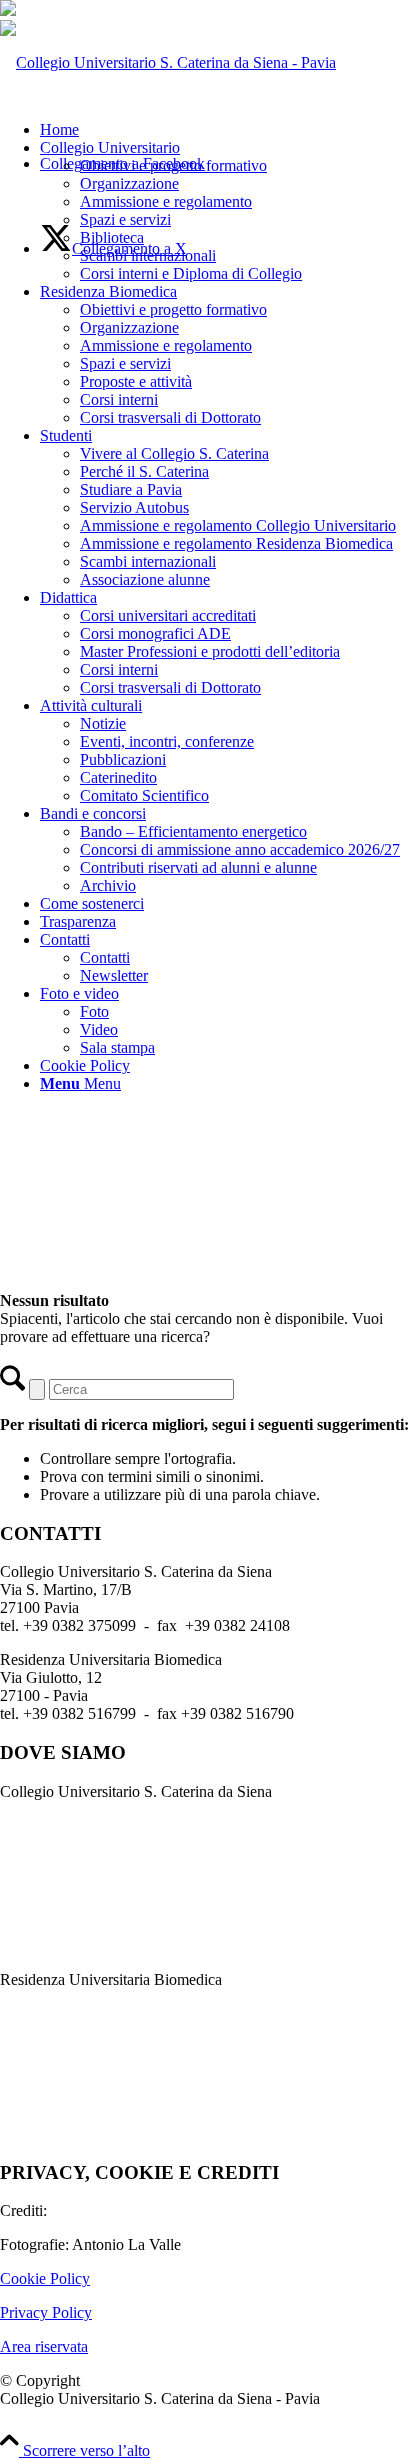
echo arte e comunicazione (134, 2210)
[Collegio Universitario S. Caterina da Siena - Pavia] (168, 62)
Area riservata (44, 2346)
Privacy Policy (46, 2312)
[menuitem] (226, 130)
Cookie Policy (45, 2278)
